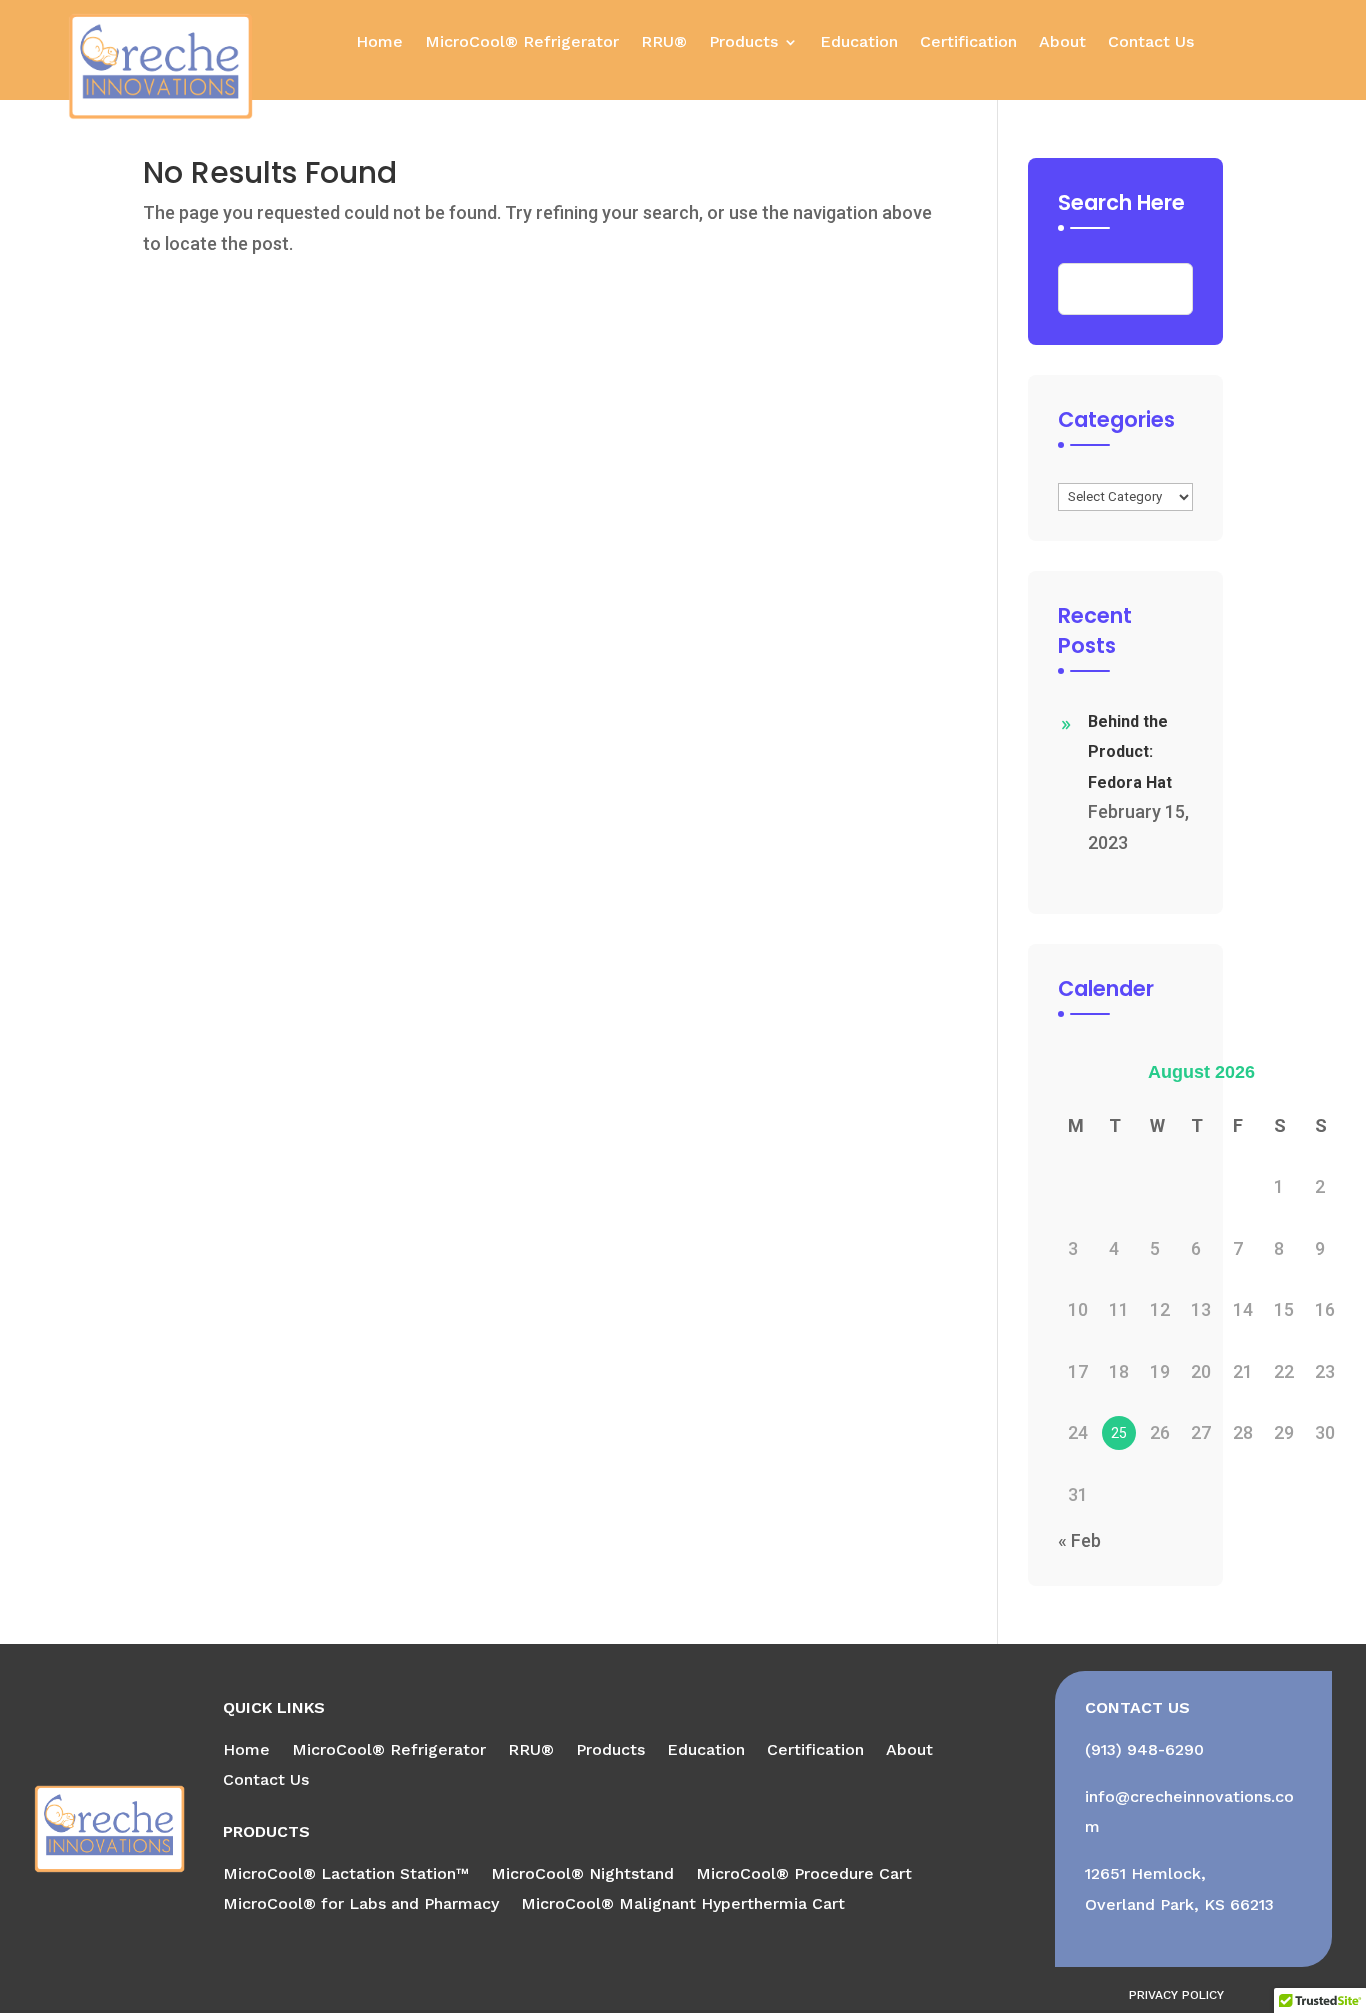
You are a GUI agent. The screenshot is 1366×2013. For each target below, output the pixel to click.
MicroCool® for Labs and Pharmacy (361, 1905)
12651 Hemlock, (1145, 1873)
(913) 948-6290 (1144, 1749)
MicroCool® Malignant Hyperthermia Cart (683, 1905)
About (1062, 43)
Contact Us (1151, 43)
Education (859, 43)
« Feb (1079, 1540)
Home (379, 43)
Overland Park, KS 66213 (1179, 1904)
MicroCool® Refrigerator (522, 43)
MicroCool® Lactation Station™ (346, 1875)
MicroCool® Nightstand (582, 1875)
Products (743, 43)
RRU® (664, 43)
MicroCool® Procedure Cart (804, 1875)
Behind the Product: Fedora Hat (1130, 752)
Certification (968, 43)
